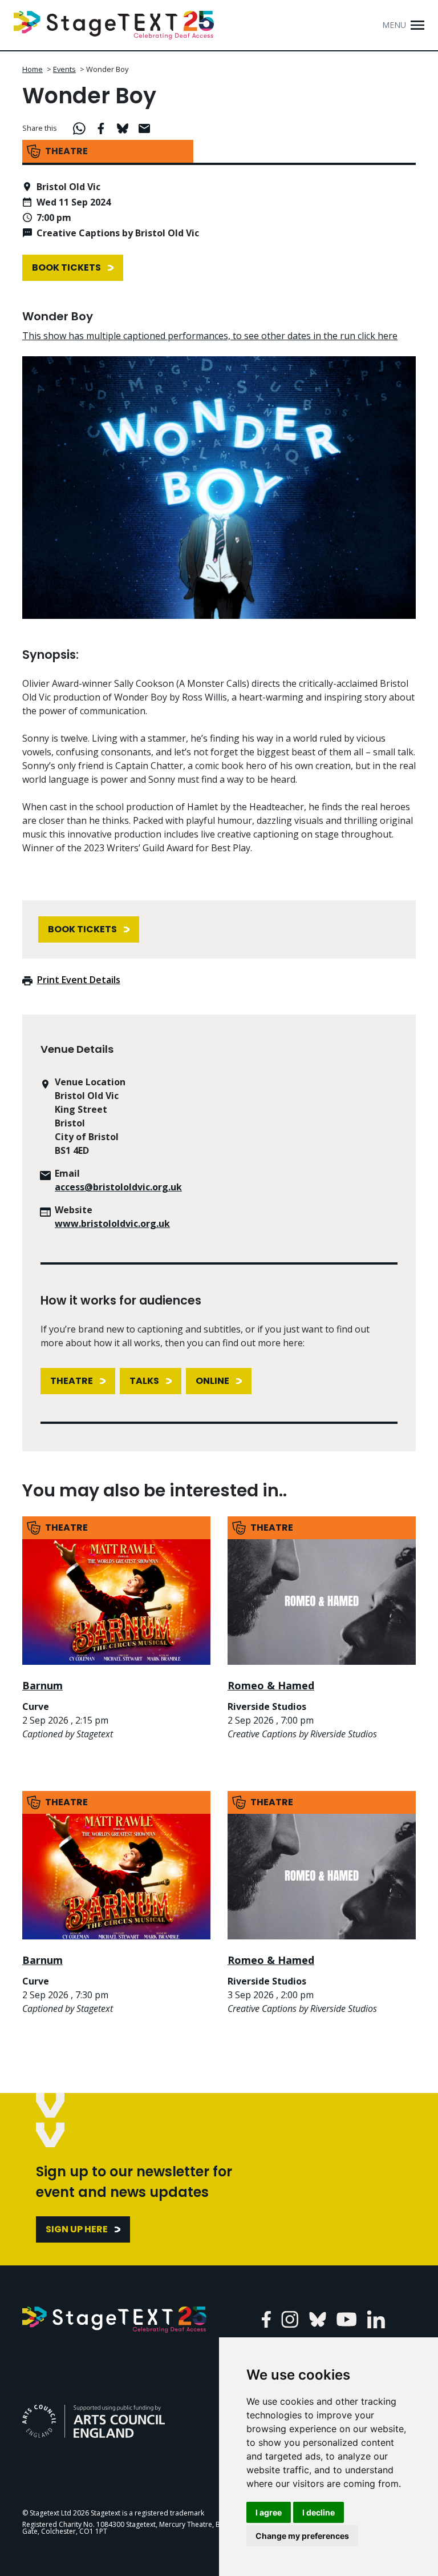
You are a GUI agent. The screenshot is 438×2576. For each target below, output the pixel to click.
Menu (394, 25)
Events (64, 69)
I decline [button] (319, 2512)
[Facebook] (266, 2319)
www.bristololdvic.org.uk (112, 1223)
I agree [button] (269, 2512)
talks (144, 1381)
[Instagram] (290, 2319)
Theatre (72, 1381)
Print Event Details (79, 980)
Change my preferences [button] (302, 2536)
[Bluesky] (318, 2319)
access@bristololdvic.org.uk (118, 1187)
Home (33, 69)
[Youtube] (346, 2319)
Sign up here (77, 2229)
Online (212, 1381)
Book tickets (66, 267)
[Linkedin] (376, 2319)
